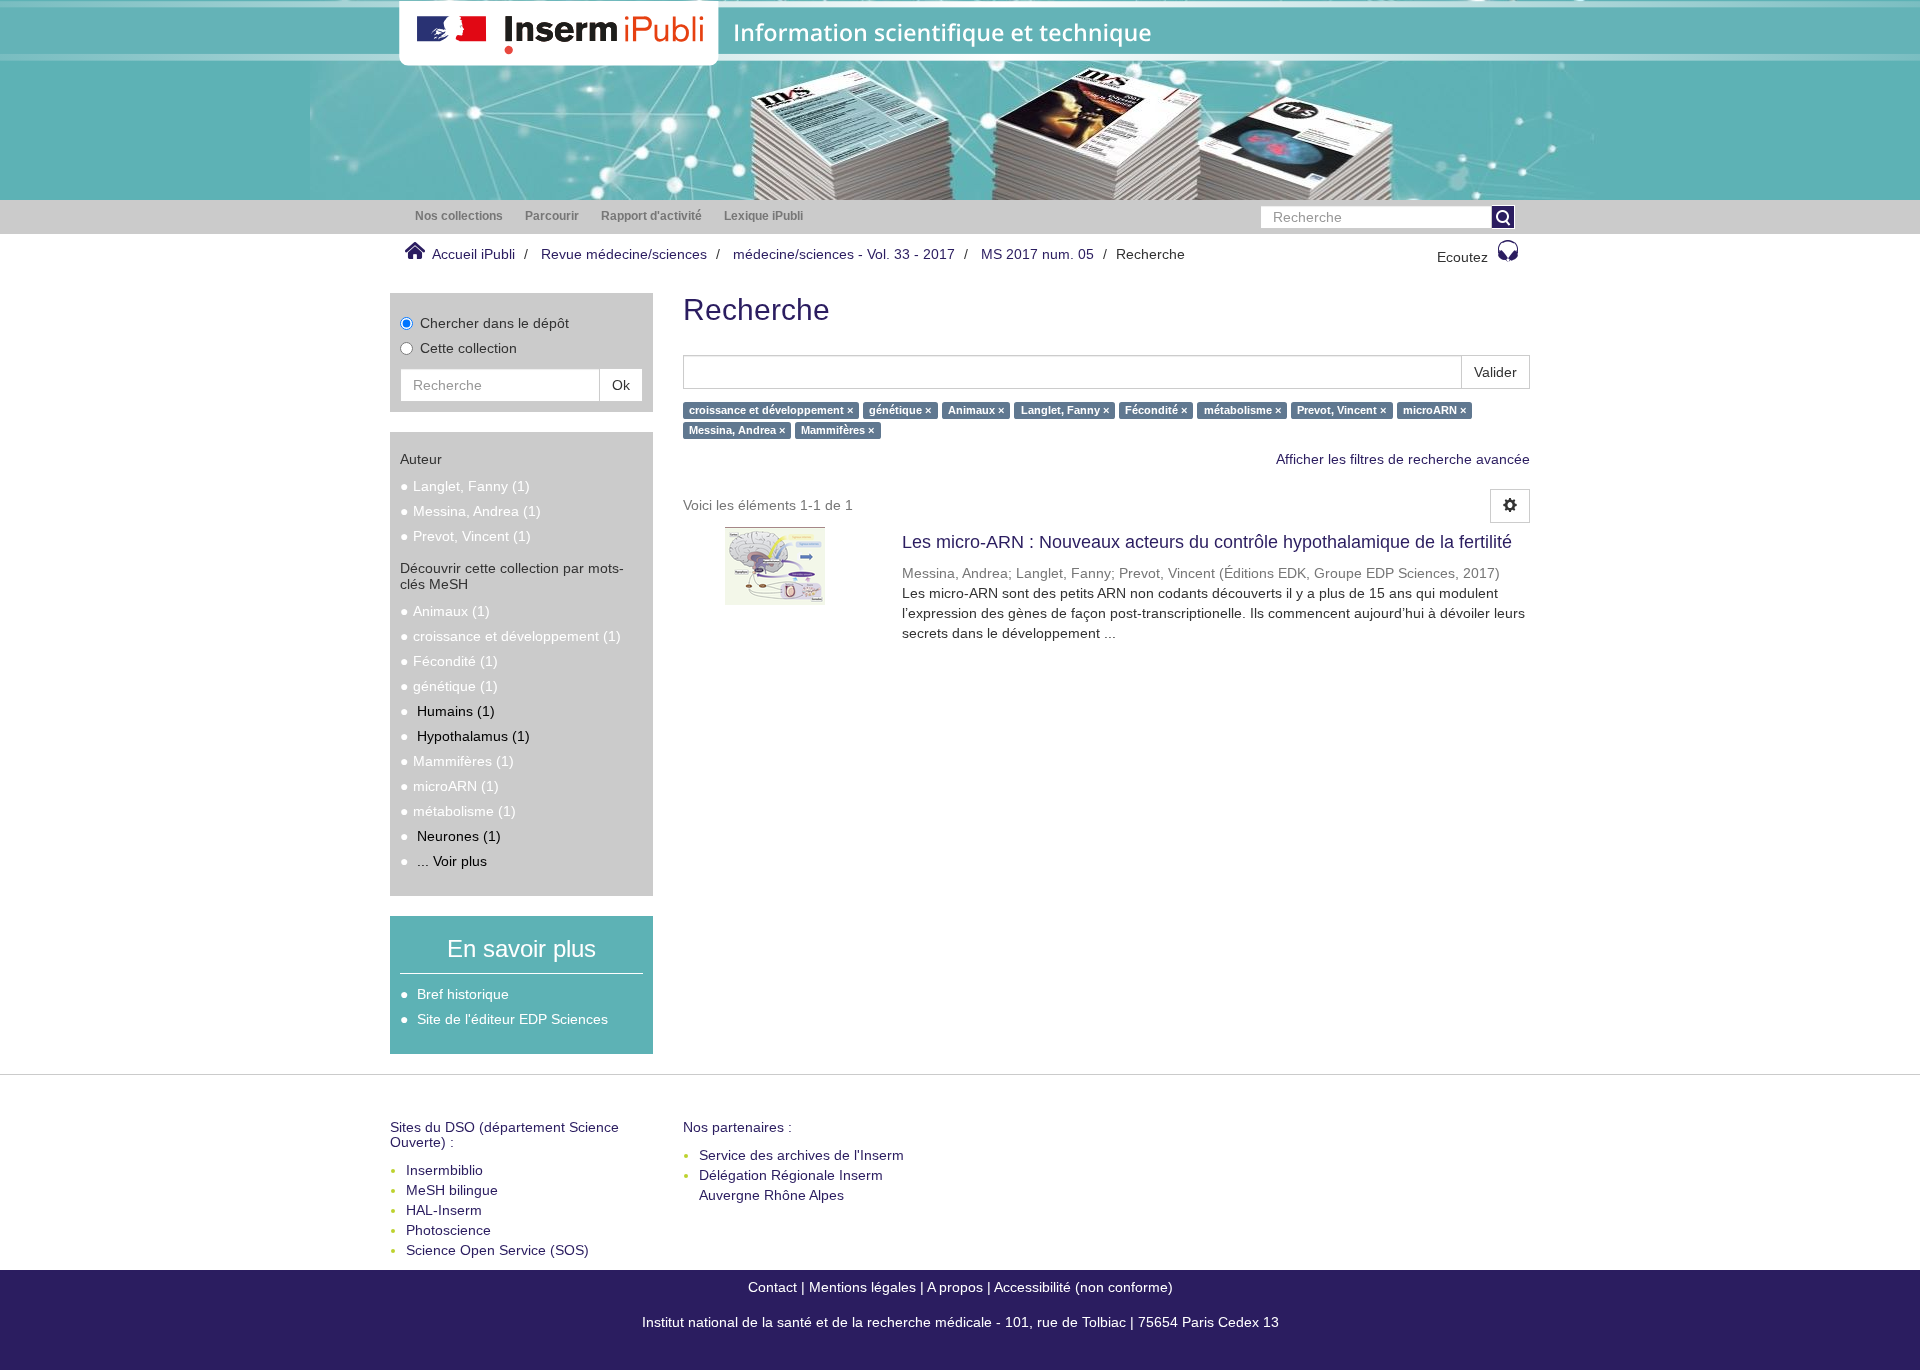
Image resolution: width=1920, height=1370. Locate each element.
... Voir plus (452, 861)
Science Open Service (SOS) (497, 1250)
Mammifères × (837, 430)
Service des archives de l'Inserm (801, 1155)
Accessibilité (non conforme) (1083, 1287)
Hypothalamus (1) (473, 736)
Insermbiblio (444, 1170)
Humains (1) (456, 711)
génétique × (900, 410)
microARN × (1434, 410)
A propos (955, 1287)
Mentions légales (862, 1287)
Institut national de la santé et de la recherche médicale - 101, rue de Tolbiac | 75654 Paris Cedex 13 (960, 1322)
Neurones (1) (459, 836)
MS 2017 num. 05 (1037, 254)
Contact (772, 1287)
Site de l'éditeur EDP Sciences (512, 1019)
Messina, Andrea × (737, 430)
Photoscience (448, 1230)
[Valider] (1503, 217)
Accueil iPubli (473, 254)
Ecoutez (1462, 257)
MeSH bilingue (452, 1190)
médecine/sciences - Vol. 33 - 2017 (844, 254)
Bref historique (463, 994)
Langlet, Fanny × (1065, 410)
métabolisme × (1242, 410)
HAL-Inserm (444, 1210)
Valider (1495, 372)
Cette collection (468, 348)
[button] (459, 216)
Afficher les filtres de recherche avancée (1403, 459)
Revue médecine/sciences (624, 254)
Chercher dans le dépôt (494, 323)
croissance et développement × (771, 410)
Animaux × (976, 410)
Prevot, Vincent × (1341, 410)
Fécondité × (1156, 410)
